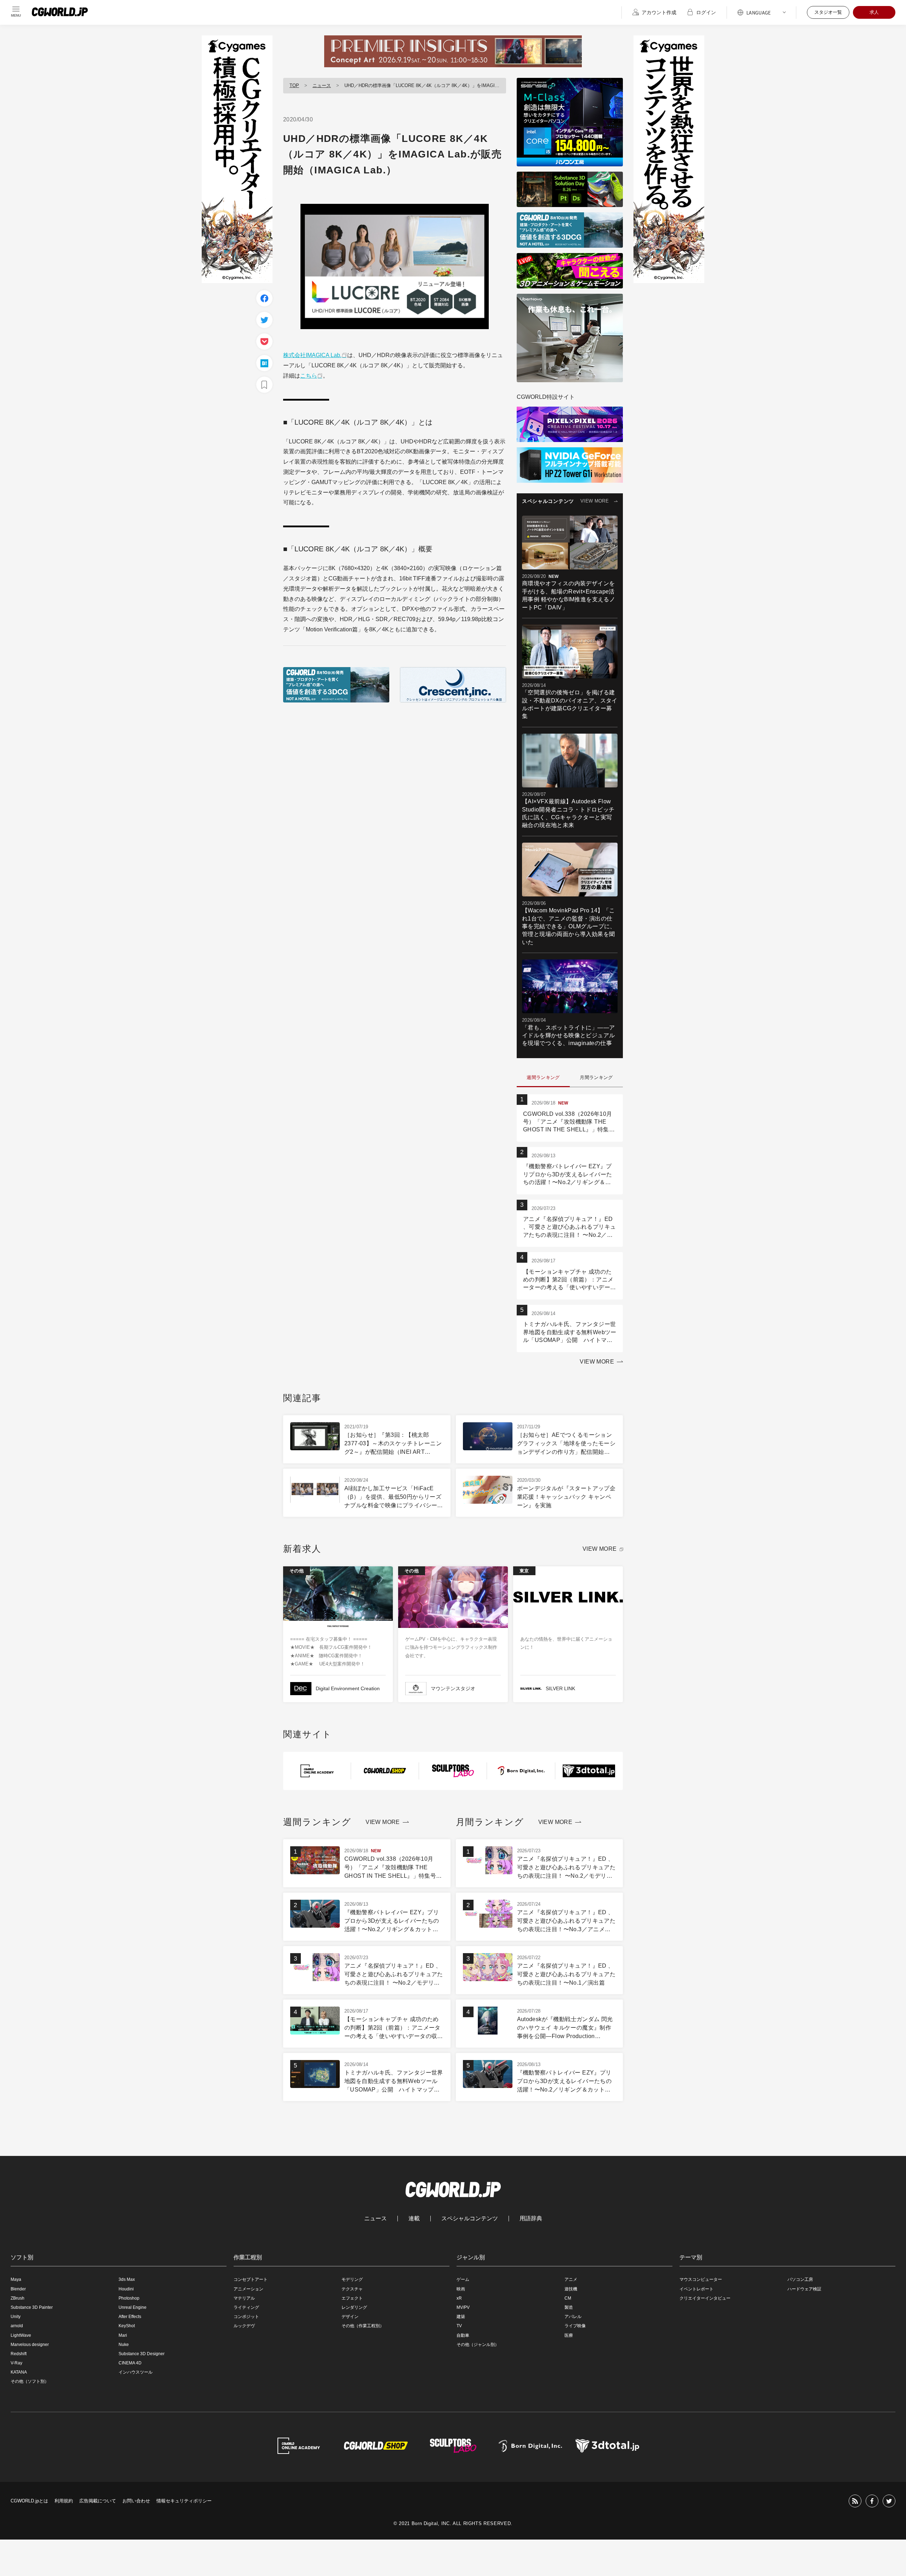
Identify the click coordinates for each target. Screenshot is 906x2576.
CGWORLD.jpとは (29, 2501)
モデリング (352, 2279)
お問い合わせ (136, 2501)
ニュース (322, 85)
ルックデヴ (244, 2326)
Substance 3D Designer (142, 2354)
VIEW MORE (595, 501)
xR (459, 2298)
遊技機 (571, 2289)
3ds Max (127, 2279)
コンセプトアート (251, 2279)
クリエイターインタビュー (705, 2298)
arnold (17, 2326)
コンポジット (246, 2317)
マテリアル (244, 2298)
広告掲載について (98, 2501)
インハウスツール (136, 2372)
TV (459, 2326)
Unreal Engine (133, 2307)
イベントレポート (696, 2289)
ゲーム (463, 2279)
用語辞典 (531, 2219)
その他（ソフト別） (30, 2381)
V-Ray (16, 2363)
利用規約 (64, 2501)
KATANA (19, 2372)
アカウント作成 (659, 12)
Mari (123, 2335)
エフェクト (352, 2298)
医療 (569, 2335)
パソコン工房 (800, 2279)
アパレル (573, 2317)
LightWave (21, 2335)
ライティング (246, 2307)
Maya (16, 2279)
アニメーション (248, 2289)
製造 (569, 2307)
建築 (461, 2317)
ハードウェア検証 (804, 2289)
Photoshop (129, 2298)
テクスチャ (352, 2289)
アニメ (571, 2279)
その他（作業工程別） (363, 2326)
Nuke (124, 2345)
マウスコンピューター (701, 2279)
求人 (874, 12)
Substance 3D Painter (32, 2307)
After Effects (130, 2317)
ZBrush (18, 2298)
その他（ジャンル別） (478, 2345)
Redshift (19, 2354)
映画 (461, 2289)
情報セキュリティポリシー (184, 2501)
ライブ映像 (575, 2326)
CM (568, 2298)
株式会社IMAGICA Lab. (312, 355)
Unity (16, 2317)
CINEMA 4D (130, 2363)
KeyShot (127, 2326)
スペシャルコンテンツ (470, 2219)
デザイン (350, 2317)
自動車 (463, 2335)
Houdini (126, 2289)
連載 (414, 2219)
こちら (309, 376)
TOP (294, 85)
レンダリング (354, 2307)
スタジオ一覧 (828, 12)
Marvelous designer (30, 2345)
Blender (18, 2289)
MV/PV (463, 2307)
